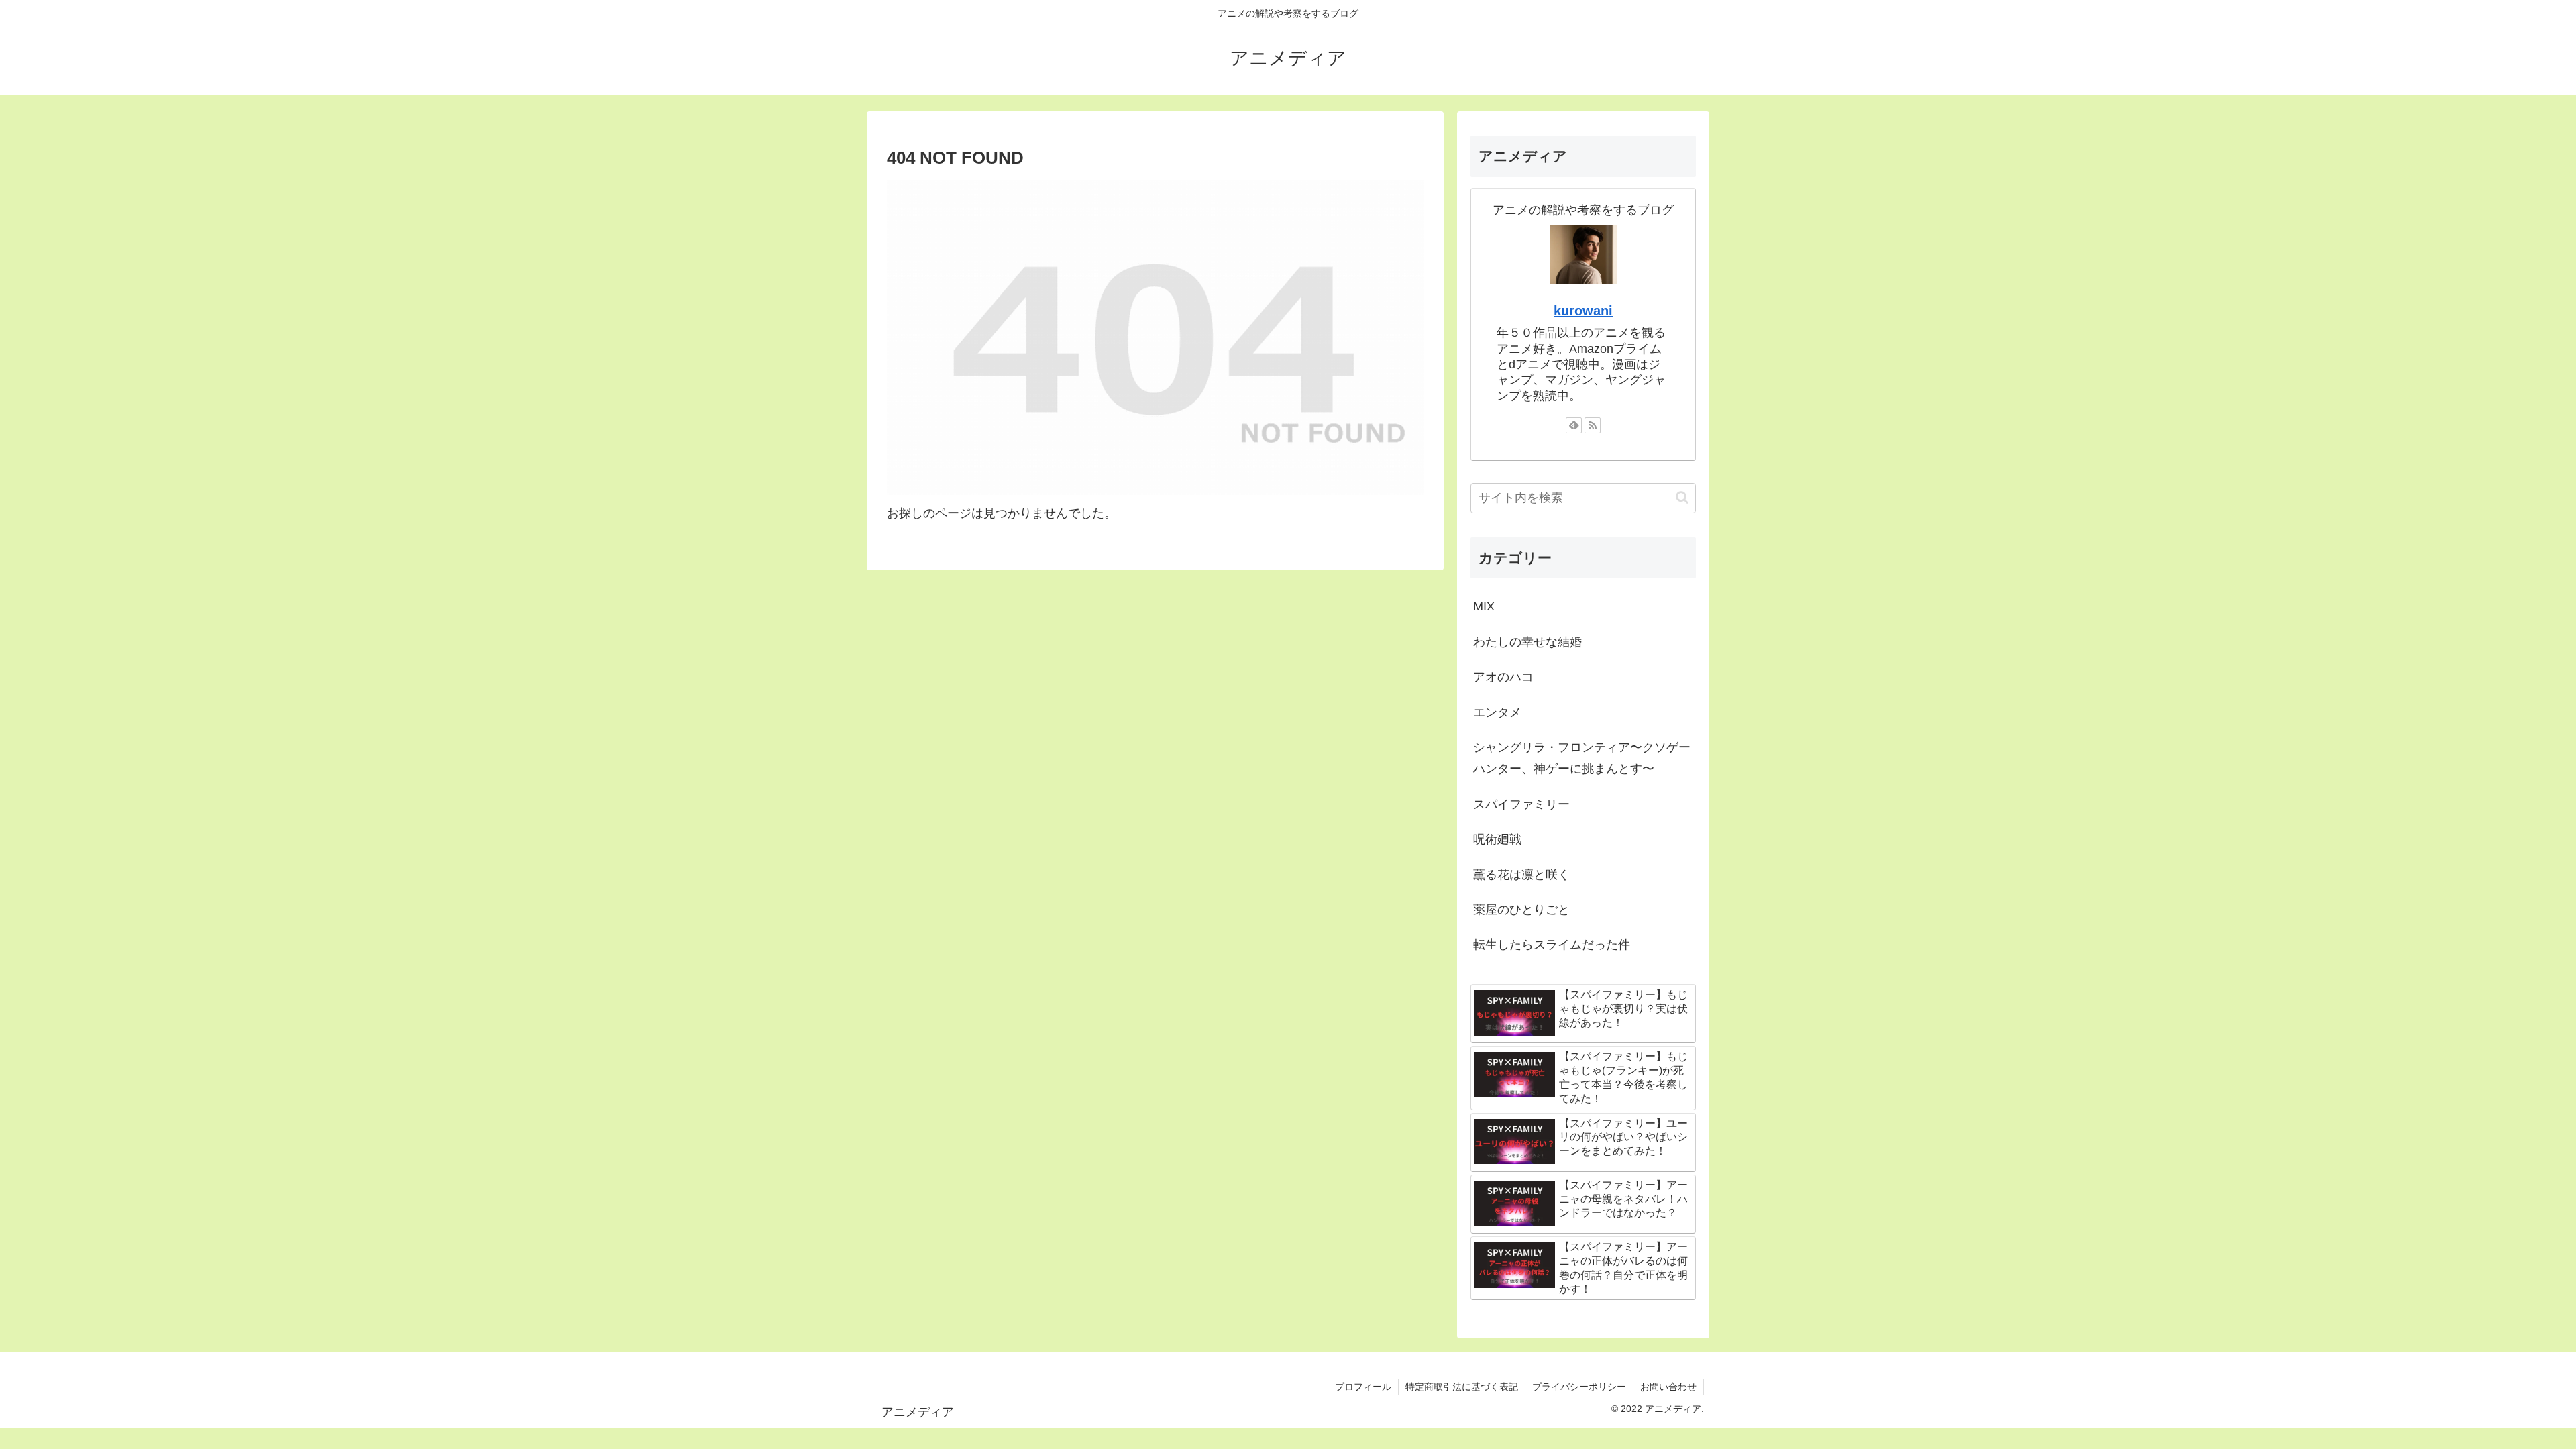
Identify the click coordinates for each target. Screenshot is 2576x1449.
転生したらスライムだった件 (1552, 945)
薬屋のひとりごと (1521, 910)
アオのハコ (1503, 677)
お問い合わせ (1668, 1387)
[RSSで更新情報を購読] (1593, 425)
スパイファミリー (1521, 804)
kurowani (1583, 311)
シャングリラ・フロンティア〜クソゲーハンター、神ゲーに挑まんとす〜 (1582, 758)
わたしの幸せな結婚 (1527, 642)
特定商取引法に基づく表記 (1462, 1387)
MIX (1484, 606)
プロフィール (1363, 1387)
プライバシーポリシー (1579, 1387)
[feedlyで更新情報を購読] (1574, 425)
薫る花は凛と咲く (1521, 875)
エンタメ (1497, 712)
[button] (1682, 497)
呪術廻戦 (1497, 839)
